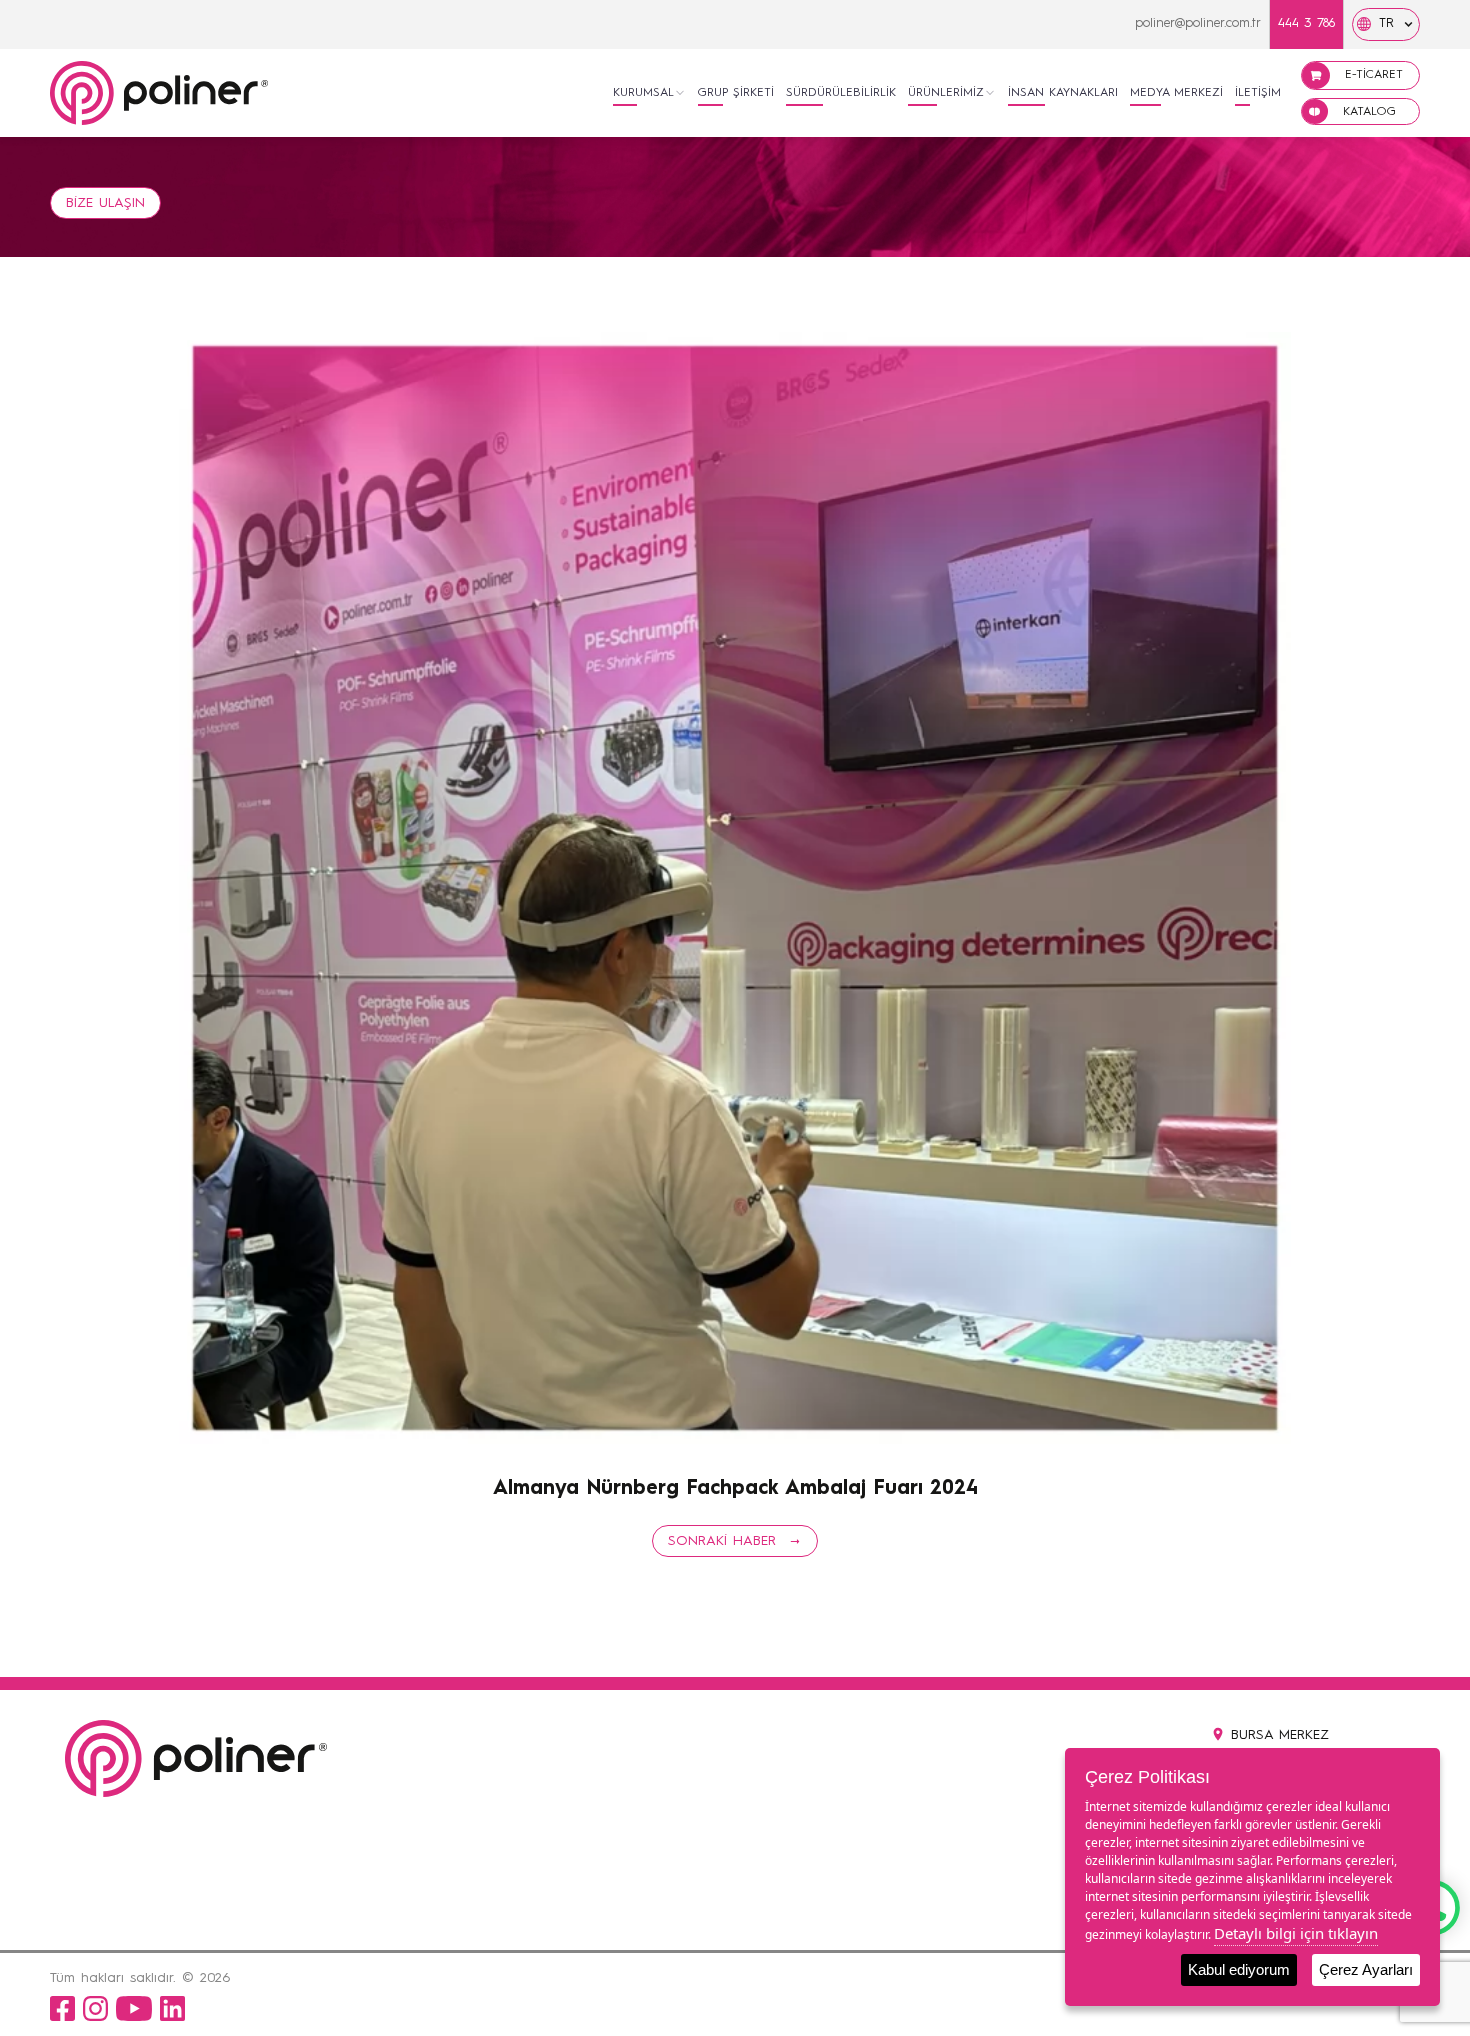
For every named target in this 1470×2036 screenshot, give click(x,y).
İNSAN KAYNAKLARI (1063, 93)
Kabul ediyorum (1239, 1969)
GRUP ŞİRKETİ (736, 93)
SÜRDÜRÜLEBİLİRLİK (841, 93)
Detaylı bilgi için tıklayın (1296, 1933)
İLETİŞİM (1258, 93)
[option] (735, 888)
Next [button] (196, 1464)
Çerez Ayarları (1366, 1969)
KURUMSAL (643, 93)
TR (1386, 23)
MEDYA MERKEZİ (1176, 93)
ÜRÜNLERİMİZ (946, 93)
